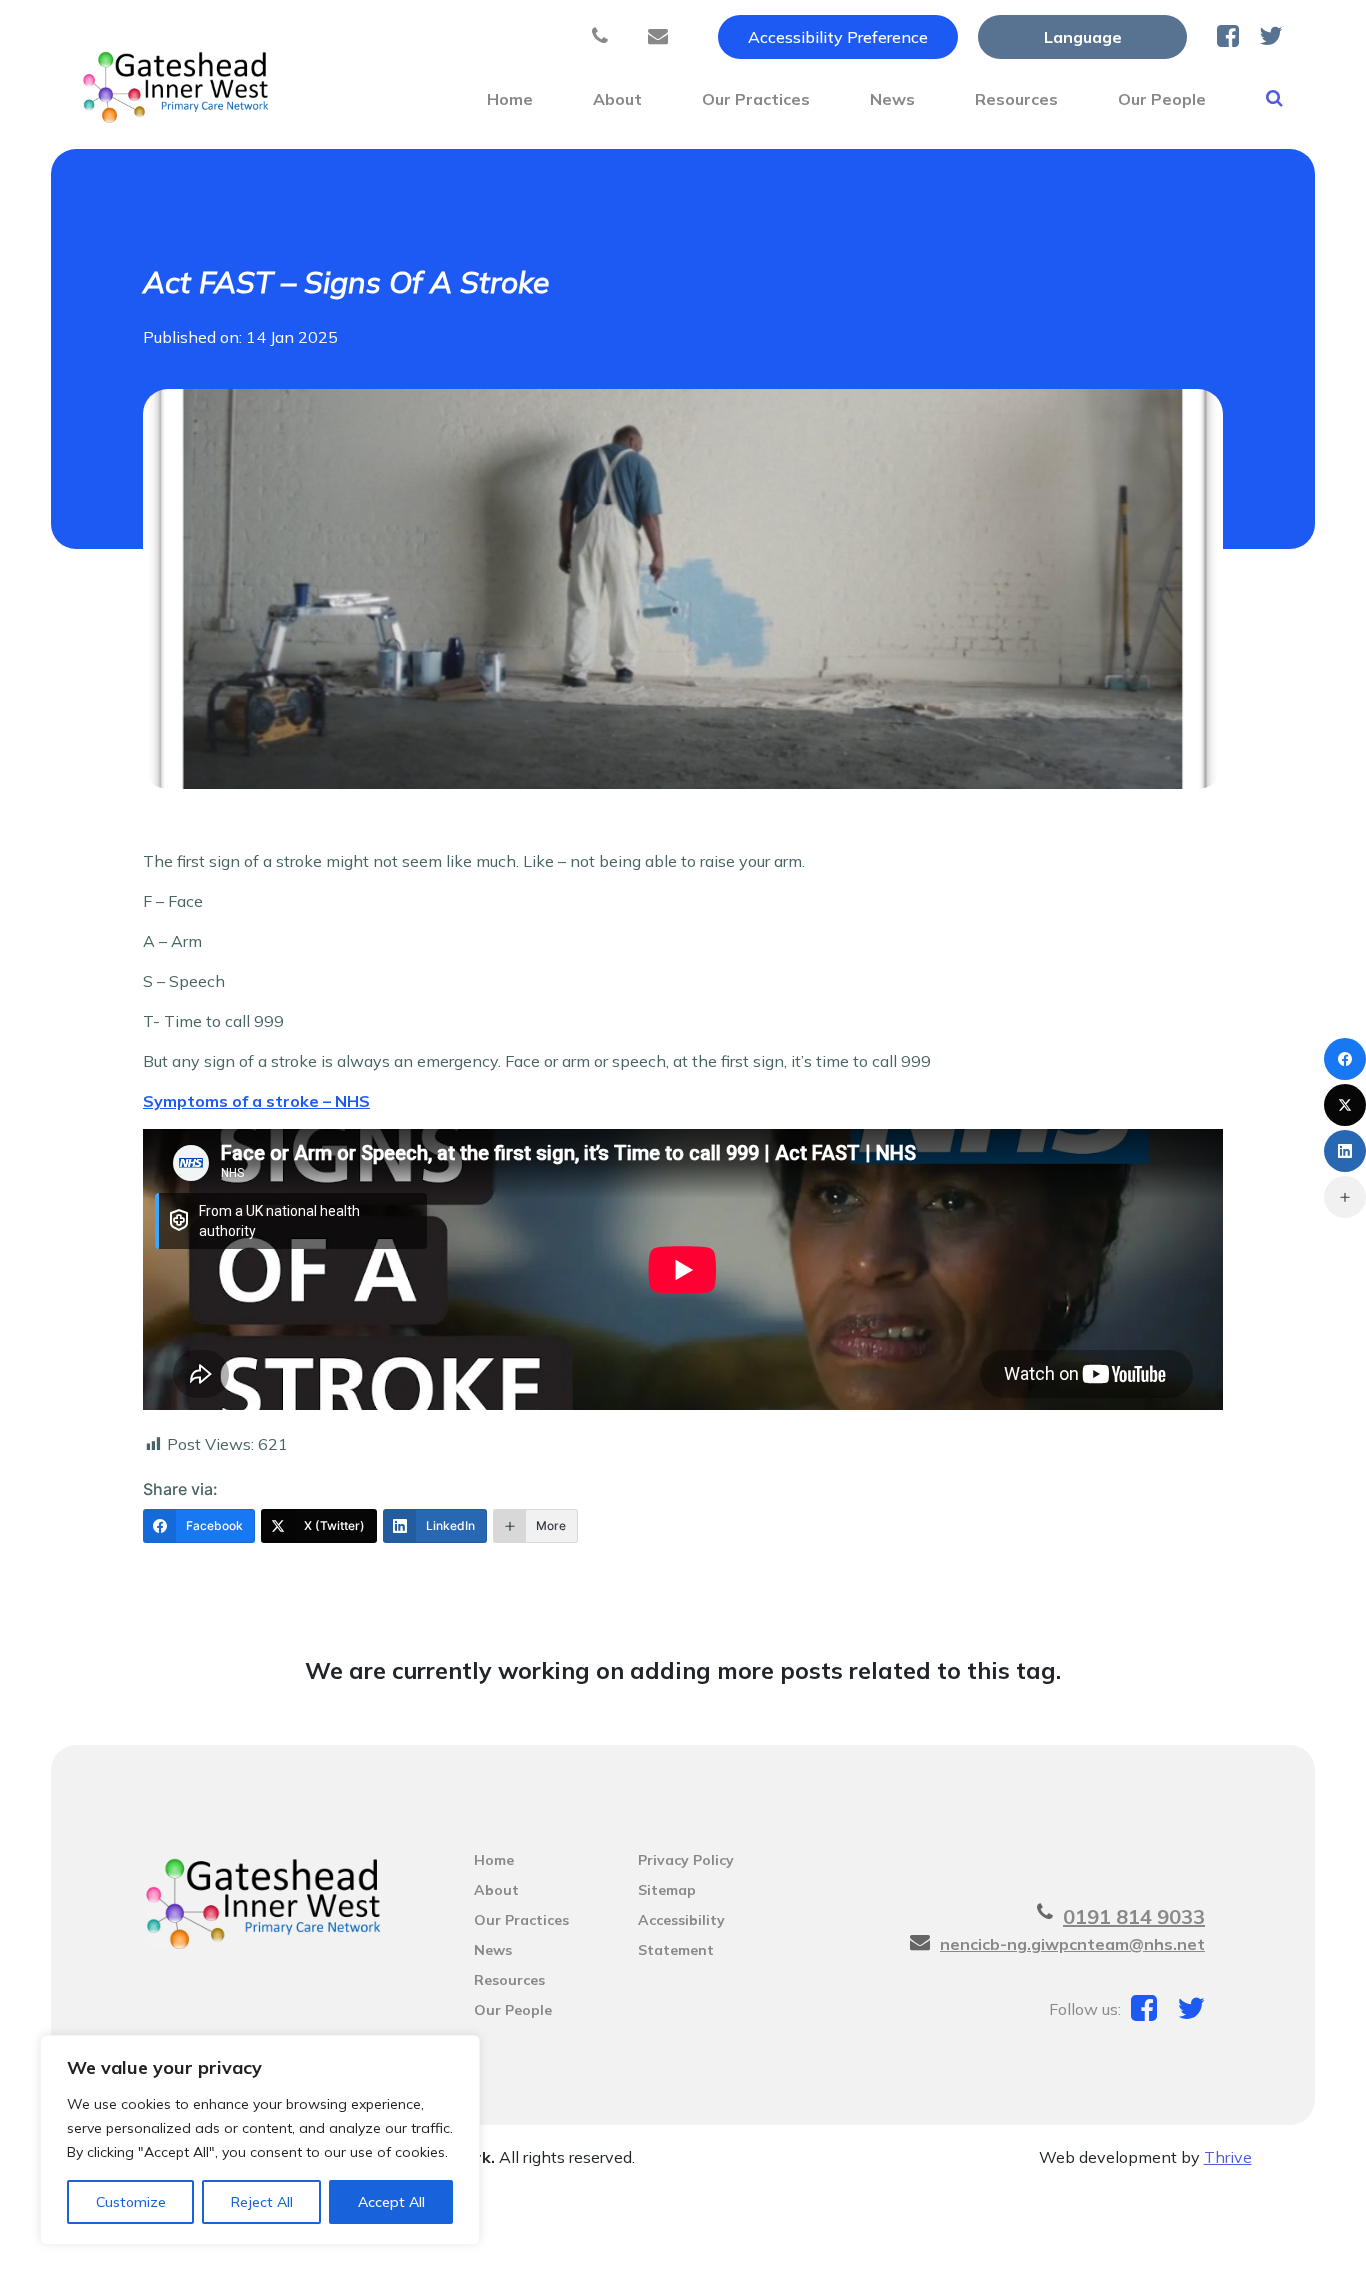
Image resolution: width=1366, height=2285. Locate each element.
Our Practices (756, 99)
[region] (260, 2140)
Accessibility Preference (838, 37)
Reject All (262, 2202)
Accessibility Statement (681, 1923)
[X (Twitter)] (1345, 1105)
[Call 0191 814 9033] (605, 37)
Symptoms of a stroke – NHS (256, 1101)
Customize (131, 2202)
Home (510, 99)
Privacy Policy (686, 1860)
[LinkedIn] (1345, 1151)
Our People (1162, 99)
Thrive (1228, 2157)
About (617, 99)
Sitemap (667, 1890)
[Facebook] (1345, 1059)
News (892, 99)
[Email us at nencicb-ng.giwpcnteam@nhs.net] (663, 37)
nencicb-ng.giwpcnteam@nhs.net (1072, 1944)
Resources (1016, 99)
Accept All (391, 2202)
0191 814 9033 (1134, 1916)
